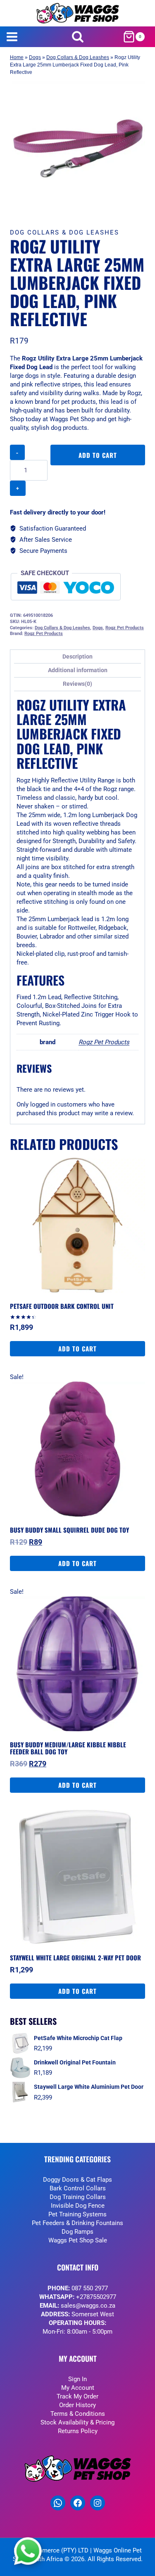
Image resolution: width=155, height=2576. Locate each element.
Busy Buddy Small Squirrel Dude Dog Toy (69, 1530)
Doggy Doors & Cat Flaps (77, 2180)
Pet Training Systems (77, 2214)
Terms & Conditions (78, 2414)
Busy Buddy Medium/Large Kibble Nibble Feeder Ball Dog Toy (68, 1748)
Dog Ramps (77, 2232)
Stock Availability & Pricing (77, 2422)
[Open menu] (12, 37)
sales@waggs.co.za (88, 2306)
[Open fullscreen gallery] (137, 208)
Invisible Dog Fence (78, 2206)
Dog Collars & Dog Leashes (78, 57)
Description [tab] (77, 656)
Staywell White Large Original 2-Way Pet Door (75, 1957)
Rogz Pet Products (125, 628)
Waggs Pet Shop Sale (78, 2240)
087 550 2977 (90, 2288)
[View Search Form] (77, 37)
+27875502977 (96, 2297)
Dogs (35, 57)
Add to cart (98, 455)
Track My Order (77, 2396)
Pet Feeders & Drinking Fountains (77, 2223)
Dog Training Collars (78, 2197)
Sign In (77, 2379)
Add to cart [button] (77, 1348)
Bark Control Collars (78, 2188)
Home (17, 57)
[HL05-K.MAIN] (77, 148)
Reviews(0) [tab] (77, 684)
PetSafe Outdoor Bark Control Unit (62, 1306)
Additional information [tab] (78, 670)
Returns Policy (78, 2431)
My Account (78, 2388)
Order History (77, 2405)
